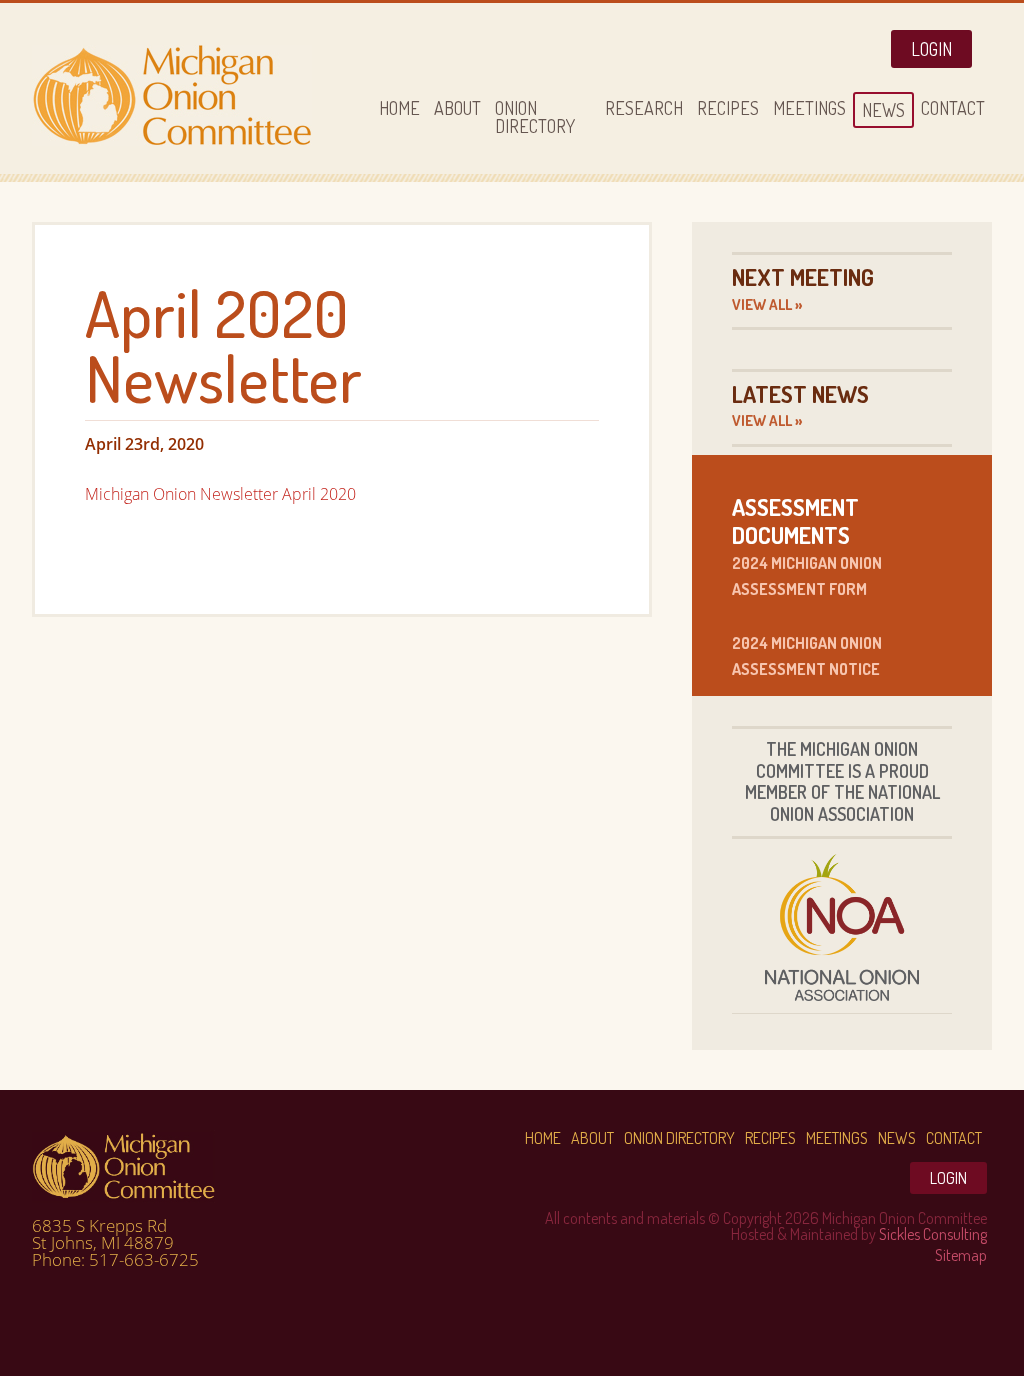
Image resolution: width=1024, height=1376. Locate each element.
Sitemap (961, 1254)
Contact (954, 1138)
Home (543, 1138)
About (592, 1138)
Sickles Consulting (933, 1234)
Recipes (770, 1138)
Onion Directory (679, 1138)
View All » (767, 304)
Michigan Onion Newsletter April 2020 (220, 494)
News (897, 1138)
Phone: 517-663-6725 (115, 1259)
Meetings (837, 1138)
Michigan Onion (182, 95)
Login (931, 49)
